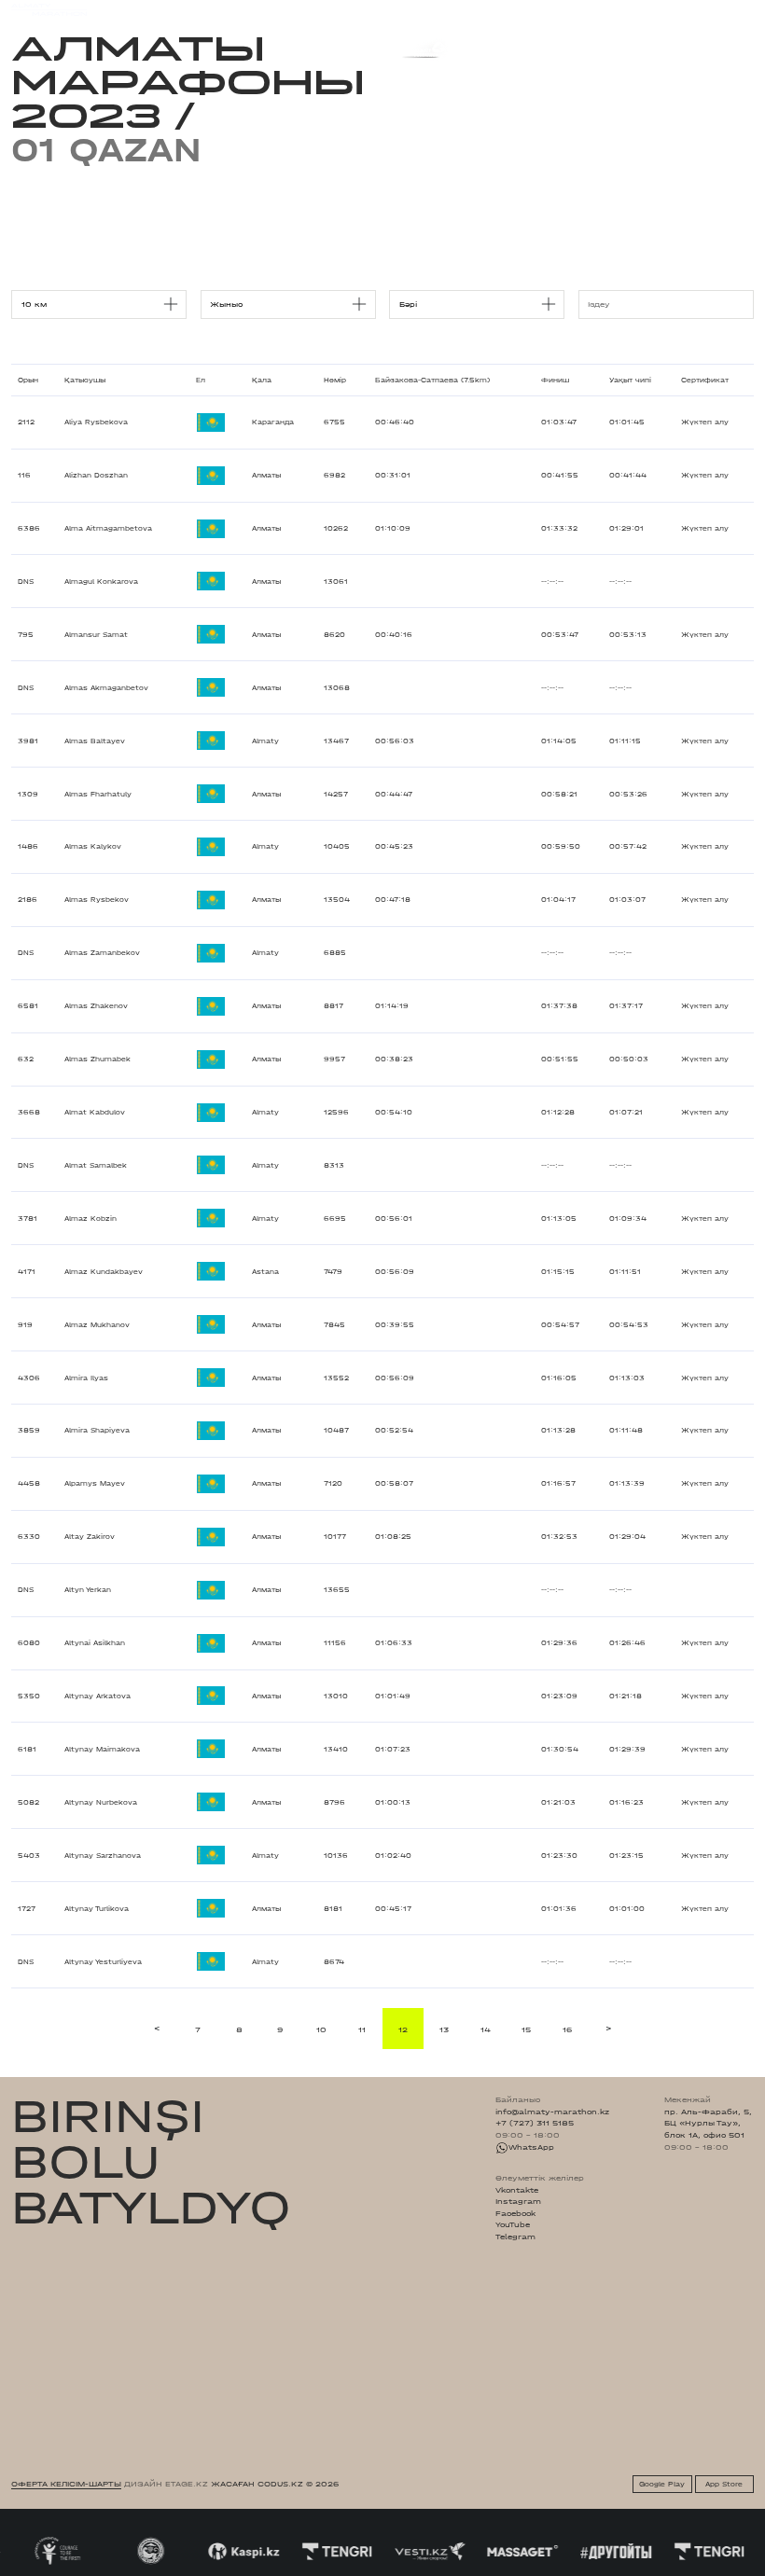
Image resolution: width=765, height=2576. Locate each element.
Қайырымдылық (332, 9)
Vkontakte (517, 2190)
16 (567, 2029)
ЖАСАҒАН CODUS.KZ (257, 2484)
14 (486, 2029)
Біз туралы (529, 9)
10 (321, 2029)
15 (526, 2029)
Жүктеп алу (705, 422)
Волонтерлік (466, 9)
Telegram (515, 2237)
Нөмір (335, 380)
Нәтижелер (260, 9)
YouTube (513, 2224)
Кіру (744, 10)
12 (403, 2029)
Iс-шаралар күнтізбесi (174, 9)
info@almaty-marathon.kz (552, 2112)
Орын (28, 380)
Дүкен (653, 10)
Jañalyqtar (403, 9)
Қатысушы (85, 380)
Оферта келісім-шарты (66, 2484)
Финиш (555, 380)
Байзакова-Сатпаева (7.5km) (432, 380)
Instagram (518, 2201)
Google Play (662, 2484)
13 (444, 2029)
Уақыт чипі (630, 380)
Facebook (515, 2213)
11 (362, 2029)
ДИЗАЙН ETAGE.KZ (166, 2484)
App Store (724, 2484)
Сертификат (705, 380)
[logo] (49, 10)
